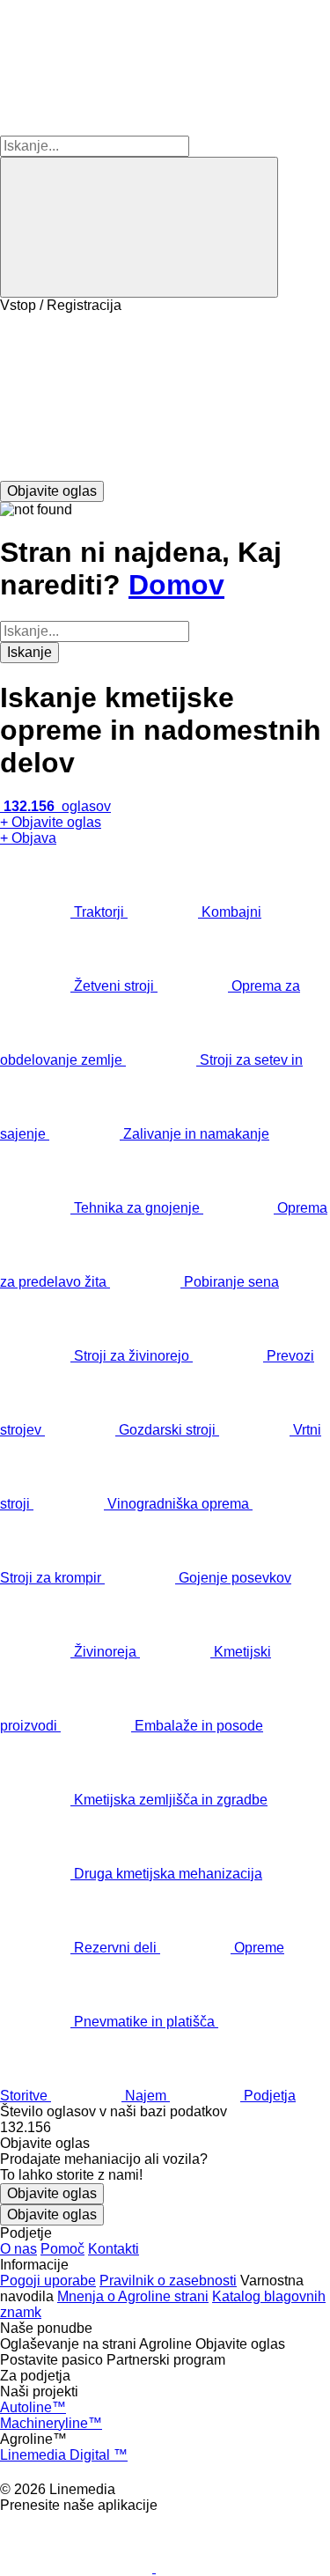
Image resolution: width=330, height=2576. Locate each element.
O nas (18, 2249)
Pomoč (62, 2249)
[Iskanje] (139, 227)
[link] (165, 2128)
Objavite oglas (52, 2193)
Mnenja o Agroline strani (133, 2296)
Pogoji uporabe (48, 2281)
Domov (176, 585)
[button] (165, 397)
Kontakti (114, 2249)
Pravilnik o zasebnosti (168, 2281)
